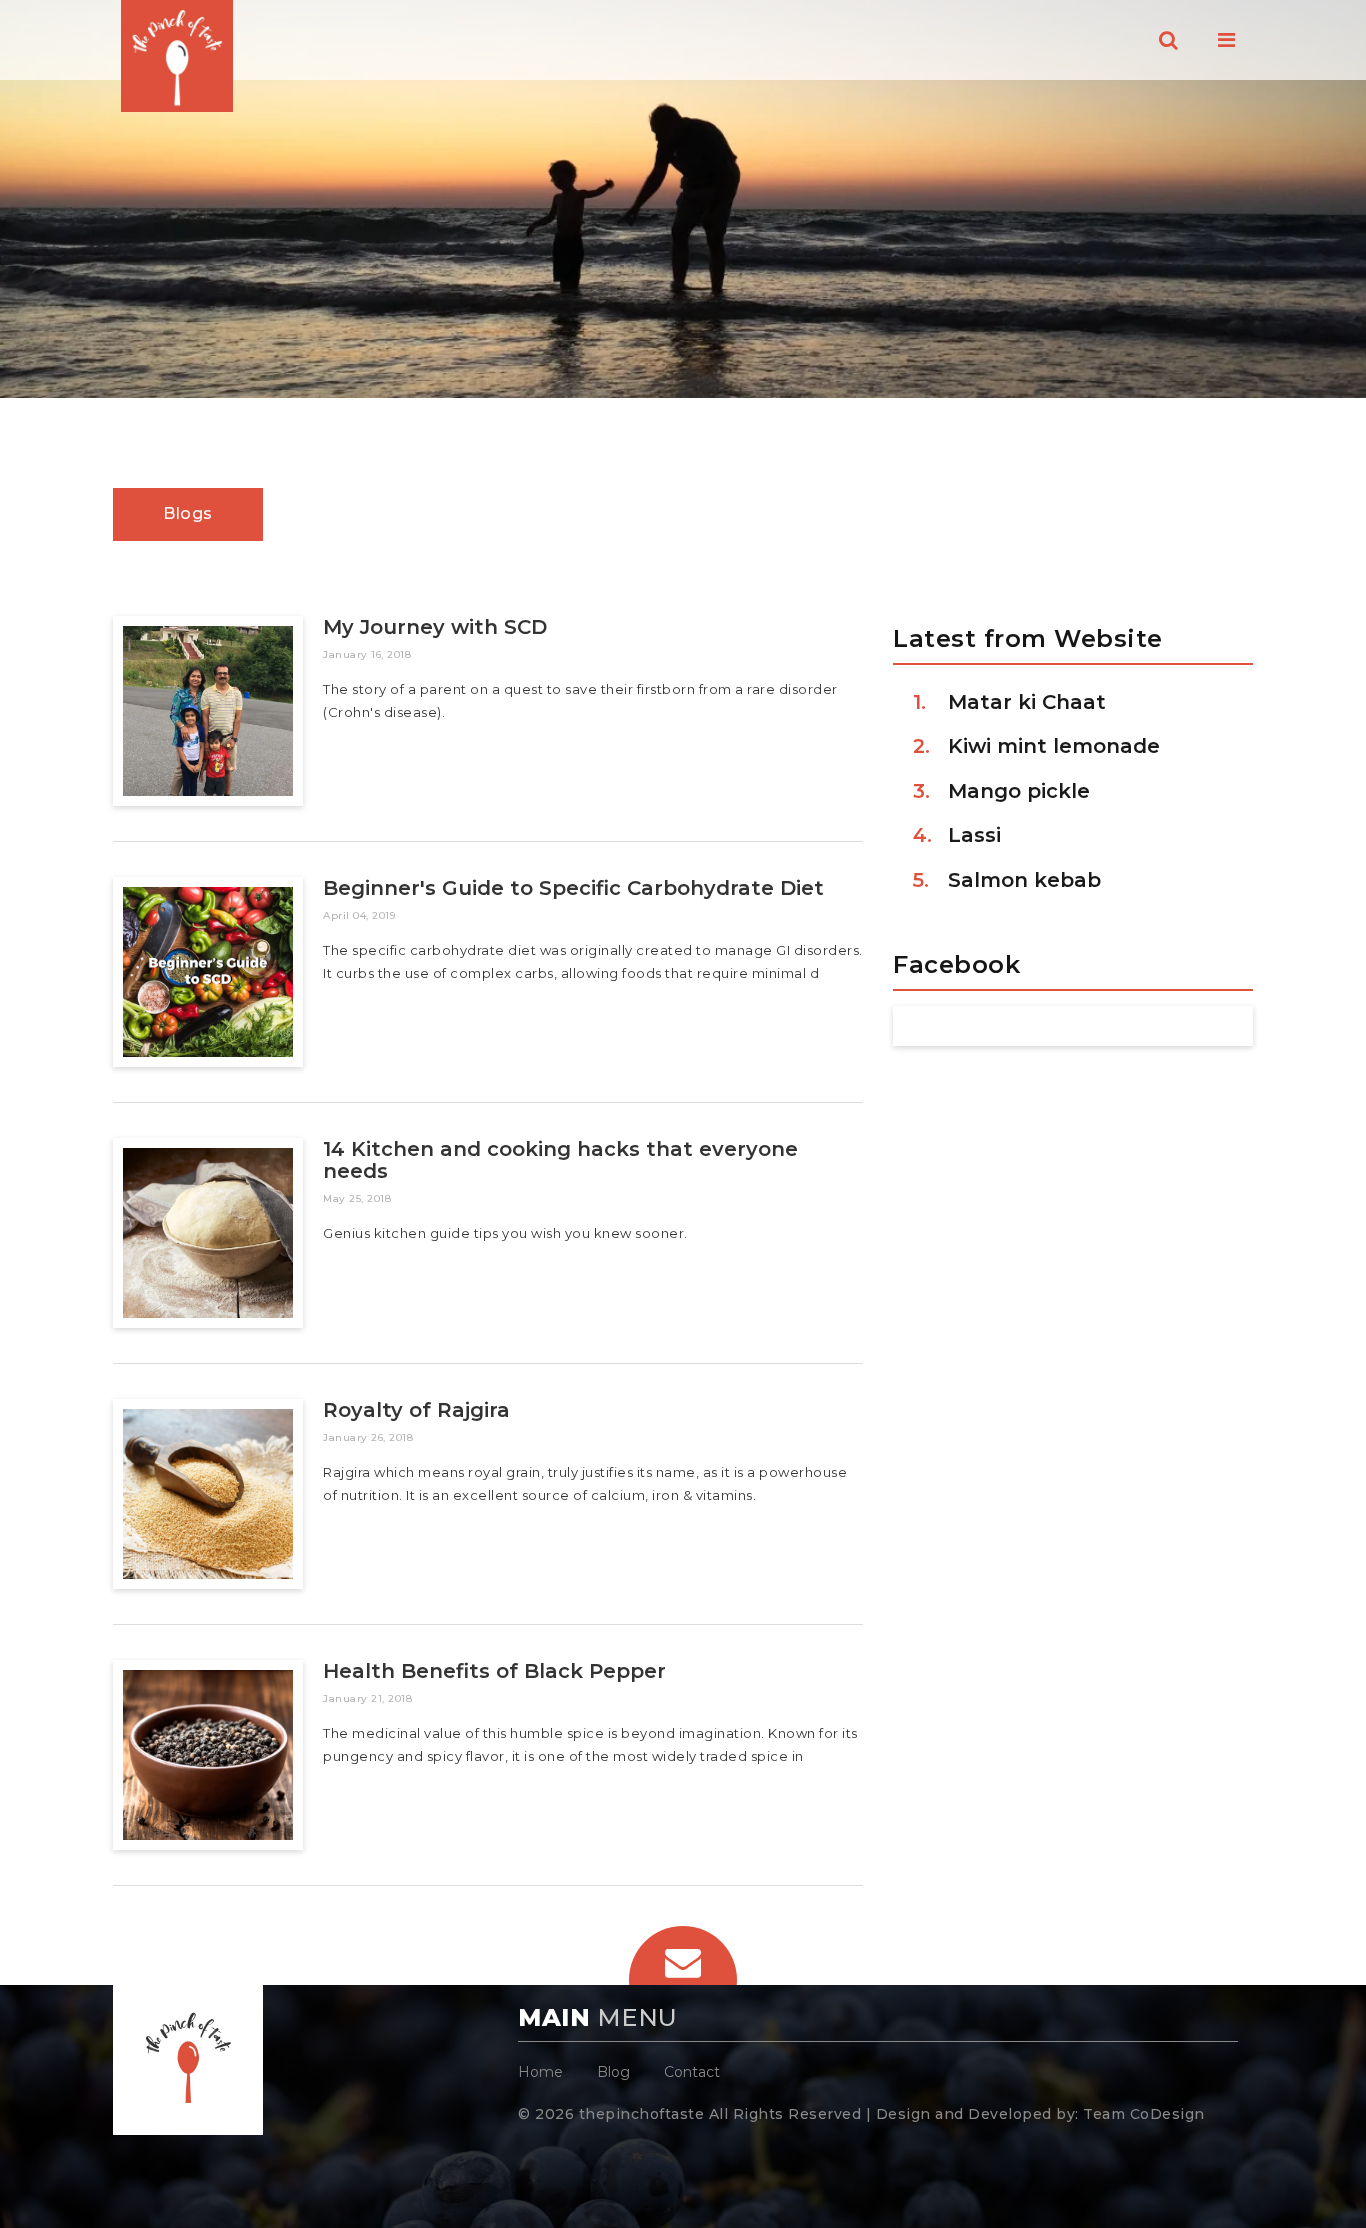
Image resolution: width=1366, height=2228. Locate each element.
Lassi (974, 835)
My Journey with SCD (435, 627)
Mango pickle (1019, 791)
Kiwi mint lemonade (1054, 746)
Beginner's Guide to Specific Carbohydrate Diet (573, 888)
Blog (613, 2072)
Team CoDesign (1144, 2114)
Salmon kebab (1024, 880)
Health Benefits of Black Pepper (494, 1671)
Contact (692, 2072)
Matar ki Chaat (1027, 702)
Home (540, 2072)
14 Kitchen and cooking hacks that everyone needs (560, 1160)
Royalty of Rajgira (416, 1410)
